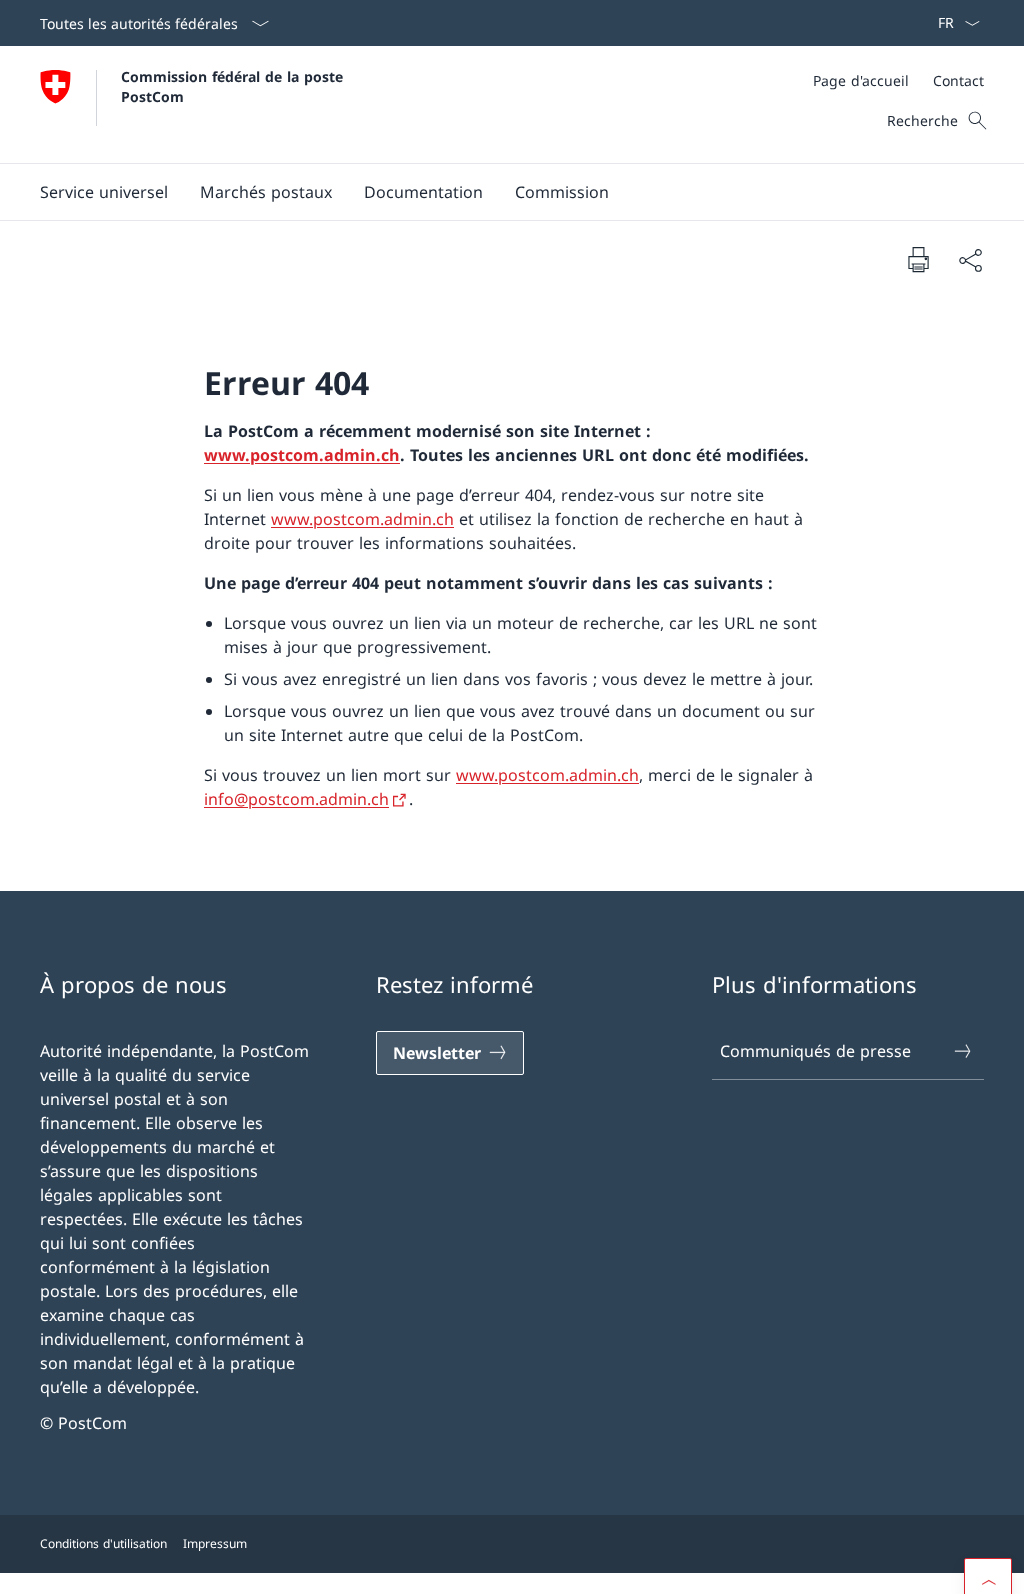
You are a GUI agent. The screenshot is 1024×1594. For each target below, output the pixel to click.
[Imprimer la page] (918, 259)
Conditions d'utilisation (103, 1543)
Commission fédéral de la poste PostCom (234, 86)
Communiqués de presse (815, 1051)
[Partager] (970, 260)
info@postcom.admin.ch (296, 799)
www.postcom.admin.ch (302, 455)
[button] (104, 192)
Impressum (215, 1543)
